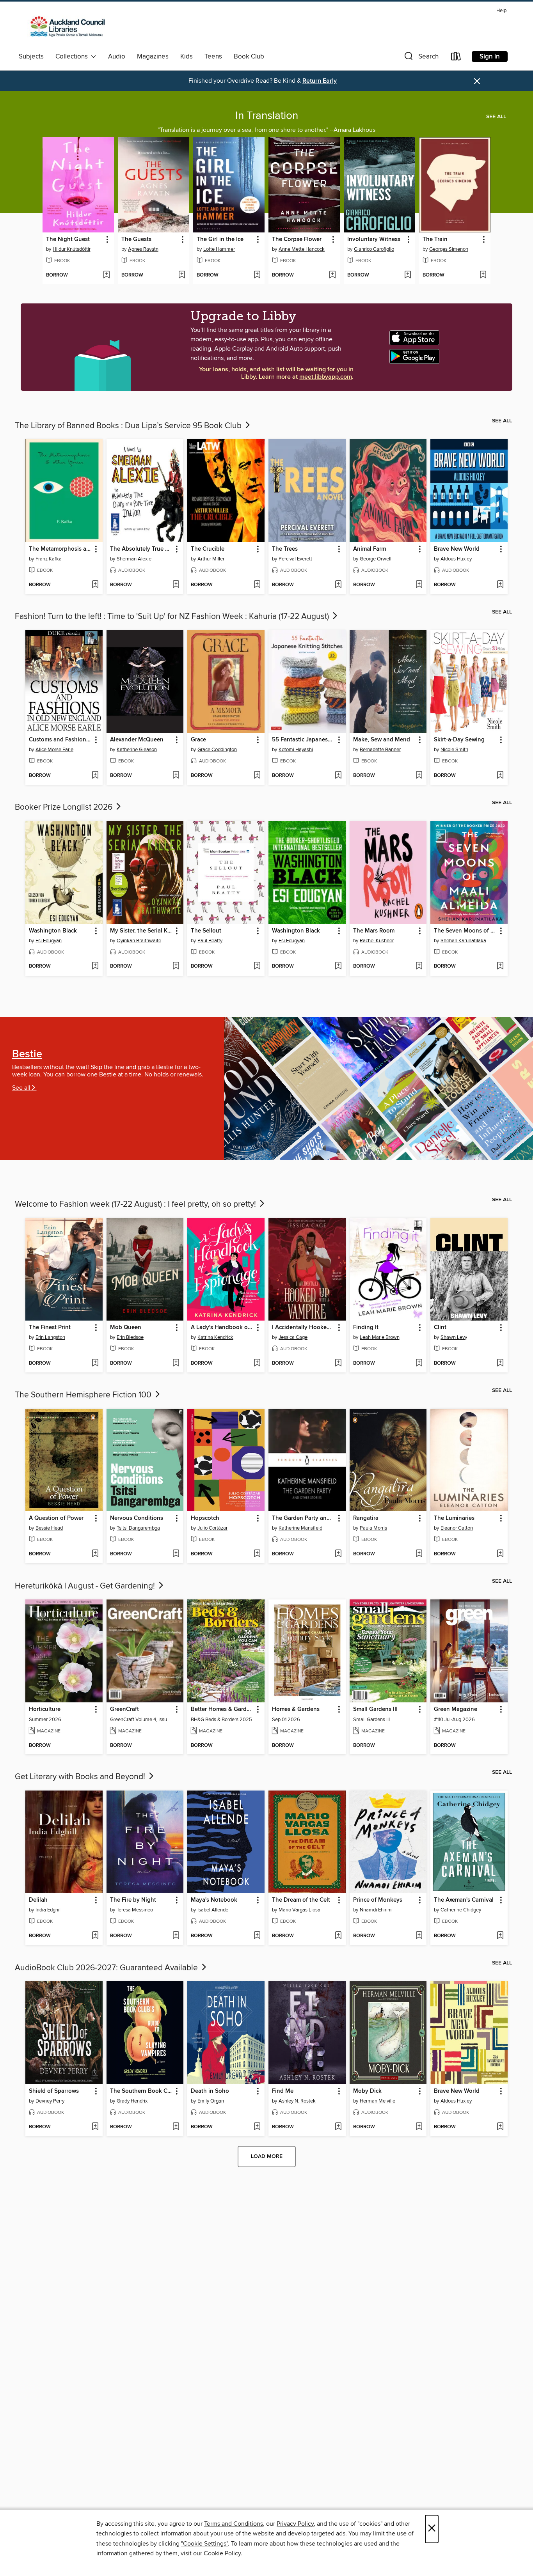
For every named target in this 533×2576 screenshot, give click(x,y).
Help (501, 11)
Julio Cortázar (212, 1528)
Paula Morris (373, 1528)
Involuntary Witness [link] (374, 239)
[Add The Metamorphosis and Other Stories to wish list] (95, 585)
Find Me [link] (283, 2091)
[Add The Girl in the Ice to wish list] (257, 275)
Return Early (320, 81)
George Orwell (376, 559)
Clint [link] (440, 1328)
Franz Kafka (49, 559)
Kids (187, 57)
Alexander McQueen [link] (137, 740)
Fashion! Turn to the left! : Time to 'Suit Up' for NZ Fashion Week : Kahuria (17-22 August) (173, 617)
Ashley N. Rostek (297, 2101)
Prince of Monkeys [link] (378, 1900)
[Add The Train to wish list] (483, 275)
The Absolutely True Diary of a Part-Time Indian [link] (141, 549)
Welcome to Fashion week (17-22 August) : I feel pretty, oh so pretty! (136, 1204)
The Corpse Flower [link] (297, 239)
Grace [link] (198, 740)
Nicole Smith (454, 750)
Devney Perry (50, 2101)
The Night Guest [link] (68, 239)
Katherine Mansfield (300, 1528)
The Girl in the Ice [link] (220, 239)
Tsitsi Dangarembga (138, 1528)
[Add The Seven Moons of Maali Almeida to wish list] (500, 966)
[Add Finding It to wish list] (419, 1363)
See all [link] (496, 117)
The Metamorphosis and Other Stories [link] (60, 549)
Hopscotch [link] (205, 1518)
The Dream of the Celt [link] (301, 1900)
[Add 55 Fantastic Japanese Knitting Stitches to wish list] (338, 776)
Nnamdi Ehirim (376, 1910)
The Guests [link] (136, 239)
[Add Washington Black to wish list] (95, 966)
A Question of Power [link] (56, 1518)
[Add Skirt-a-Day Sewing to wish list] (500, 776)
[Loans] (456, 58)
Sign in (490, 57)
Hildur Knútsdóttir (72, 249)
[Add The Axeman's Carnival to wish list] (500, 1936)
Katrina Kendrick (215, 1337)
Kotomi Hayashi (296, 750)
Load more (267, 2156)
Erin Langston (50, 1337)
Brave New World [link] (457, 549)
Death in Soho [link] (210, 2091)
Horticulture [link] (45, 1709)
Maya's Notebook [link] (214, 1900)
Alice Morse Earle (54, 750)
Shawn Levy (454, 1337)
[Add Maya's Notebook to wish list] (257, 1936)
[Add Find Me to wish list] (338, 2127)
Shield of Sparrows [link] (54, 2091)
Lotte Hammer (219, 249)
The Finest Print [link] (50, 1328)
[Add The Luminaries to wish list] (500, 1554)
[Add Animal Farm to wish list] (419, 585)
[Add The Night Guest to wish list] (106, 275)
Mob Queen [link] (126, 1328)
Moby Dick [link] (367, 2091)
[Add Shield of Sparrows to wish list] (95, 2127)
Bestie (27, 1054)
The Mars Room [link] (374, 931)
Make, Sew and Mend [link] (382, 740)
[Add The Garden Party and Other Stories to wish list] (338, 1554)
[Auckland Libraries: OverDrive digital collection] (64, 28)
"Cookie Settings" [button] (204, 2544)
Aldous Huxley (456, 559)
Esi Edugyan (49, 941)
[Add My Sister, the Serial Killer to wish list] (176, 966)
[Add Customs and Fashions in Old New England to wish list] (95, 776)
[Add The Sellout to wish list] (257, 966)
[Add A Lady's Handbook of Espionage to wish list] (257, 1363)
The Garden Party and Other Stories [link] (303, 1518)
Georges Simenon (449, 249)
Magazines (153, 57)
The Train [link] (435, 239)
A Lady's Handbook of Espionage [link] (222, 1328)
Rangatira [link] (366, 1518)
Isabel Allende (213, 1910)
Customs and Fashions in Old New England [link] (60, 740)
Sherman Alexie (134, 559)
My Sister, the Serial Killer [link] (141, 931)
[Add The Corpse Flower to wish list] (332, 275)
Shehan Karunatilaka (463, 941)
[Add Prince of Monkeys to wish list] (419, 1936)
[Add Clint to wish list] (500, 1363)
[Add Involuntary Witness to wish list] (408, 275)
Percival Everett (295, 559)
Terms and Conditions (234, 2524)
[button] (421, 58)
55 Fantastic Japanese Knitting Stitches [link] (303, 740)
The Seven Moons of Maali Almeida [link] (465, 931)
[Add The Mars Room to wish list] (419, 966)
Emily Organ (211, 2101)
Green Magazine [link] (456, 1709)
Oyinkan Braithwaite (139, 941)
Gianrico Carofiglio (374, 249)
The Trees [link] (285, 549)
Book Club (249, 57)
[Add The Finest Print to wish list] (95, 1363)
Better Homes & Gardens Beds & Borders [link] (222, 1709)
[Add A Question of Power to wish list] (95, 1554)
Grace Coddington (217, 750)
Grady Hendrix (132, 2101)
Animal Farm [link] (370, 549)
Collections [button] (73, 57)
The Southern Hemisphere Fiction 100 (84, 1395)
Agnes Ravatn (143, 249)
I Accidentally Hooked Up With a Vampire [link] (303, 1328)
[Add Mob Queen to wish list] (176, 1363)
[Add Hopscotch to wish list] (257, 1554)
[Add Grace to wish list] (257, 776)
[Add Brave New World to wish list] (500, 585)
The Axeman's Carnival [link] (464, 1900)
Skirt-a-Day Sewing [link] (459, 740)
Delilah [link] (38, 1900)
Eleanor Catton (457, 1528)
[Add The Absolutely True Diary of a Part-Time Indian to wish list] (176, 585)
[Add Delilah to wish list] (95, 1936)
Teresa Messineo (135, 1910)
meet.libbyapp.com (326, 377)
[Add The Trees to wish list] (338, 585)
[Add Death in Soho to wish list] (257, 2127)
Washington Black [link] (53, 931)
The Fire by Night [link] (133, 1900)
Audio (117, 57)
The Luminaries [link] (454, 1518)
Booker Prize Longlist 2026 (65, 807)
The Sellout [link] (206, 931)
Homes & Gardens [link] (296, 1709)
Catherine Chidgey (461, 1910)
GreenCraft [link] (124, 1709)
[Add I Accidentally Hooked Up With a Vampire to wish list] (338, 1363)
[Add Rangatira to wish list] (419, 1554)
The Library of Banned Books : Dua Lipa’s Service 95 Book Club (129, 426)
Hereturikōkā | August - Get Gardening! (86, 1586)
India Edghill (49, 1910)
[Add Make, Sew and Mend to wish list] (419, 776)
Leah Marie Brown (380, 1337)
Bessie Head (49, 1528)
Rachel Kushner (377, 941)
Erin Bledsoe (130, 1337)
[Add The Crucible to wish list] (257, 585)
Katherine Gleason (137, 750)
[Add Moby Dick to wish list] (419, 2127)
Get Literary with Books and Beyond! (81, 1777)
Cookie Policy (222, 2553)
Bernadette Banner (380, 750)
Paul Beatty (210, 941)
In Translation (267, 116)
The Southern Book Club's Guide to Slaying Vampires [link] (141, 2091)
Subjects (31, 57)
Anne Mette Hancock (302, 249)
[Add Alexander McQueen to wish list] (176, 776)
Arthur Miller (211, 559)
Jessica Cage (293, 1337)
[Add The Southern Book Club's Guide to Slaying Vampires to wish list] (176, 2127)
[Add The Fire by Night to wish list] (176, 1936)
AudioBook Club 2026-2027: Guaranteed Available (107, 1968)
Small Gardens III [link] (375, 1709)
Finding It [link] (366, 1328)
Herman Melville (378, 2101)
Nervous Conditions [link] (137, 1518)
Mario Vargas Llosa (299, 1910)
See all (21, 1088)
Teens (213, 57)
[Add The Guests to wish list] (182, 275)
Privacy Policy (295, 2524)
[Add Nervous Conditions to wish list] (176, 1554)
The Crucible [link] (208, 549)
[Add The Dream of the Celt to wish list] (338, 1936)
